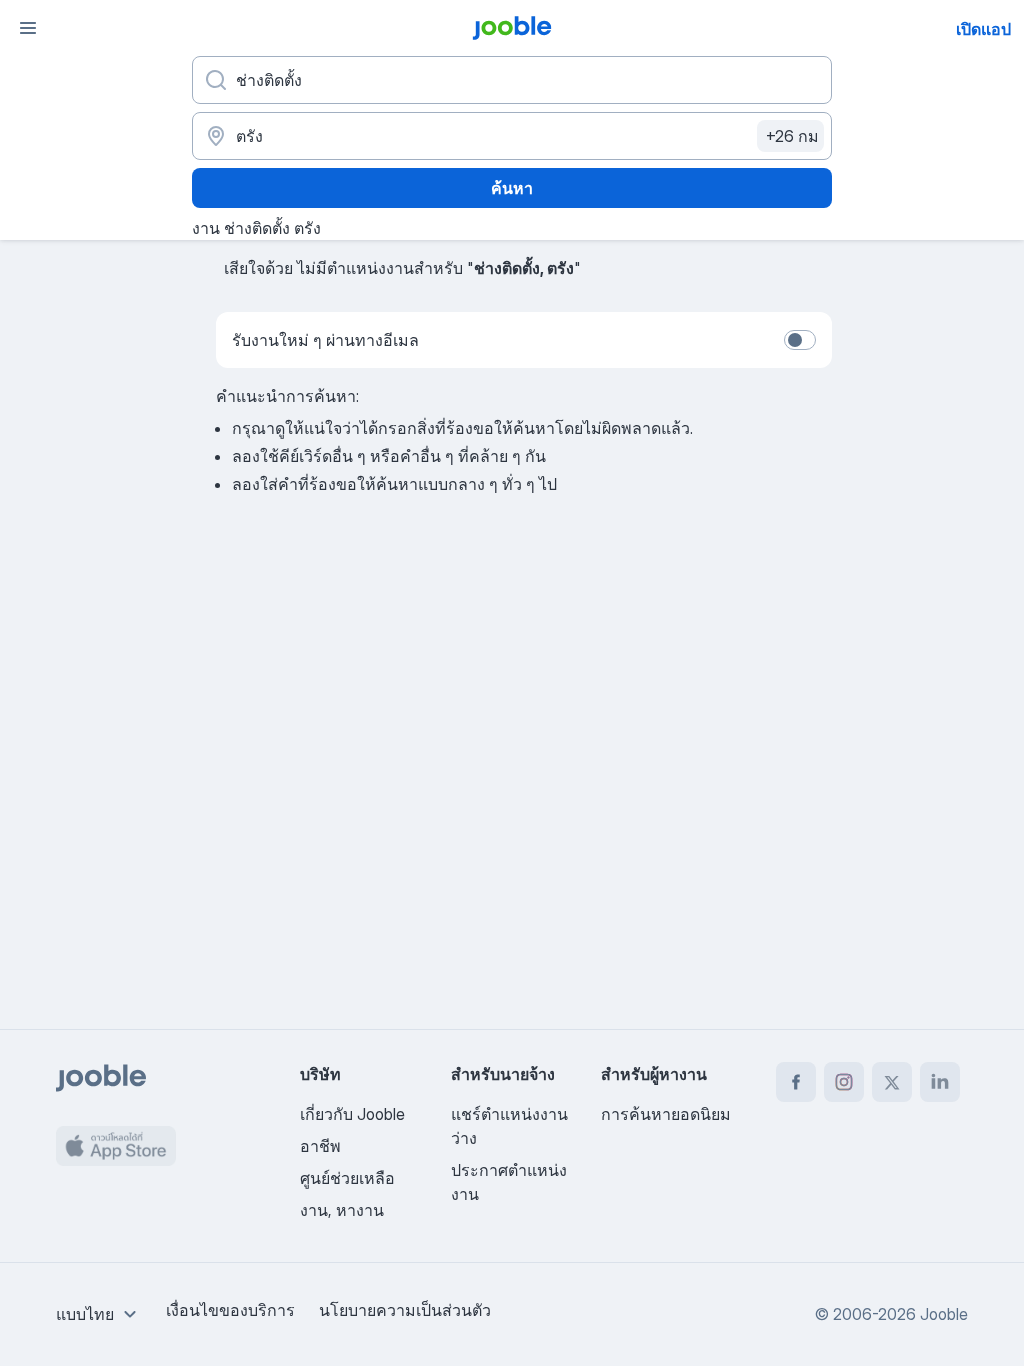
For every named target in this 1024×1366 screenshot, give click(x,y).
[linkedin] (940, 1082)
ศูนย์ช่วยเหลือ (347, 1178)
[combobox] (99, 1314)
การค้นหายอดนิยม (666, 1114)
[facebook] (796, 1082)
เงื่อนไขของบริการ (230, 1310)
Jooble (944, 1314)
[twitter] (892, 1082)
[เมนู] (28, 28)
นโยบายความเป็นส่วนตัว (405, 1310)
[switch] (800, 340)
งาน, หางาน (342, 1210)
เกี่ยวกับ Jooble (352, 1114)
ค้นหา (512, 188)
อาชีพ (320, 1146)
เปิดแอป (983, 29)
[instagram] (844, 1082)
